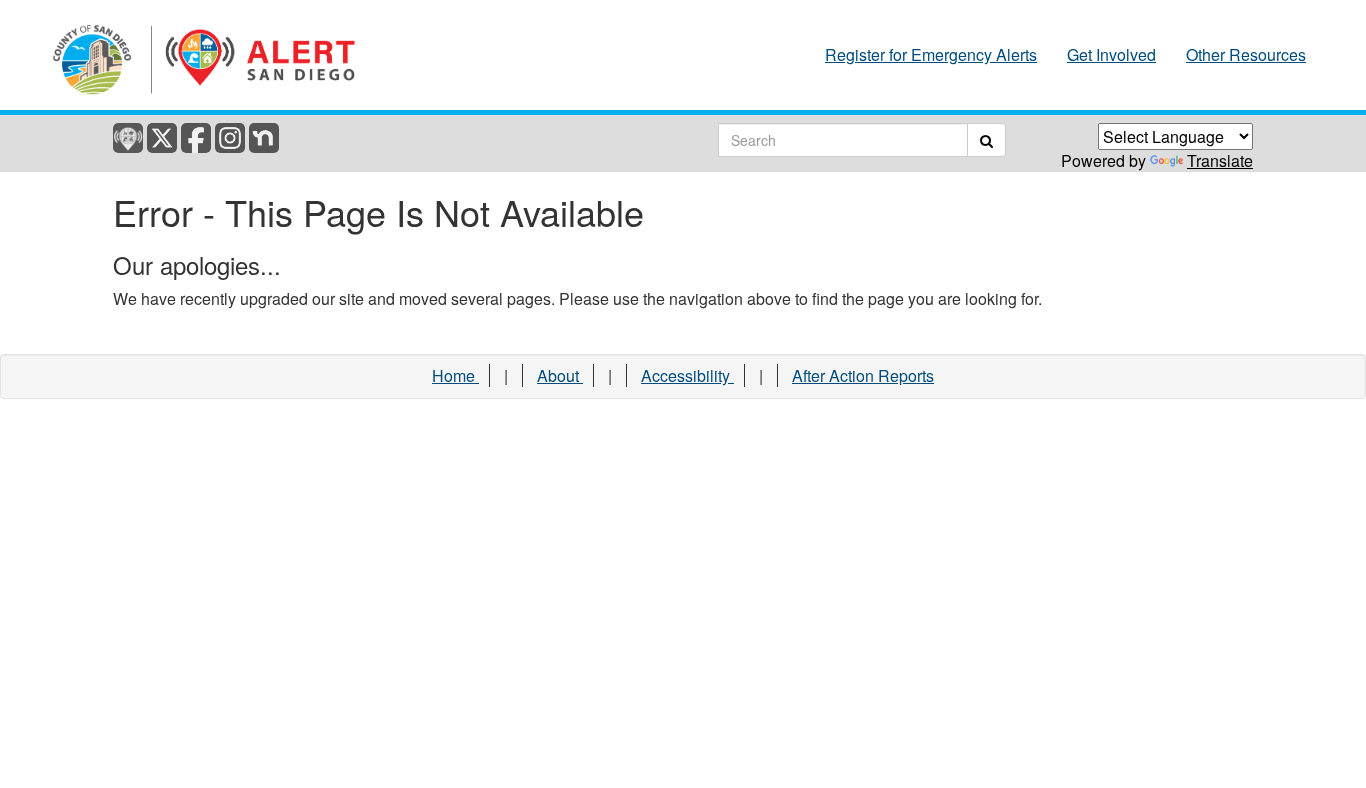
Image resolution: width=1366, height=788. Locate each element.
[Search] (986, 140)
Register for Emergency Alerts (931, 55)
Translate (1220, 160)
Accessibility (687, 375)
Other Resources (1246, 55)
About (560, 375)
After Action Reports (863, 375)
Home (455, 375)
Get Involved (1111, 55)
